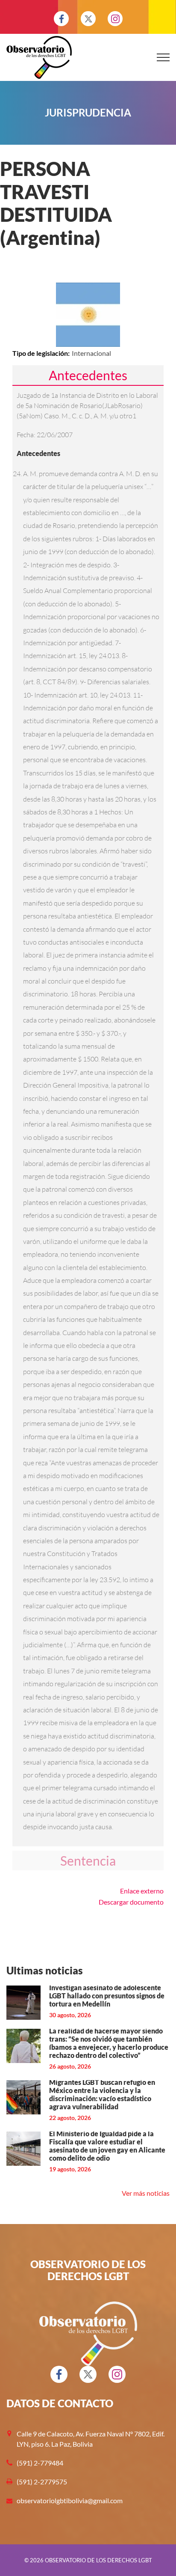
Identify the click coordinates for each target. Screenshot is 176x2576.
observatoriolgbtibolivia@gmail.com (70, 2500)
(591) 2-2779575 (42, 2482)
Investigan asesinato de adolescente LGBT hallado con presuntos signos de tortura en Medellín (107, 1996)
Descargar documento (131, 1902)
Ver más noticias (146, 2193)
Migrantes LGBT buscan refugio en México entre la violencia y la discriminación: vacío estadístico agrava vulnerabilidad (102, 2094)
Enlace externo (142, 1891)
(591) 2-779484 (40, 2463)
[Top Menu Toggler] (163, 57)
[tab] (88, 375)
